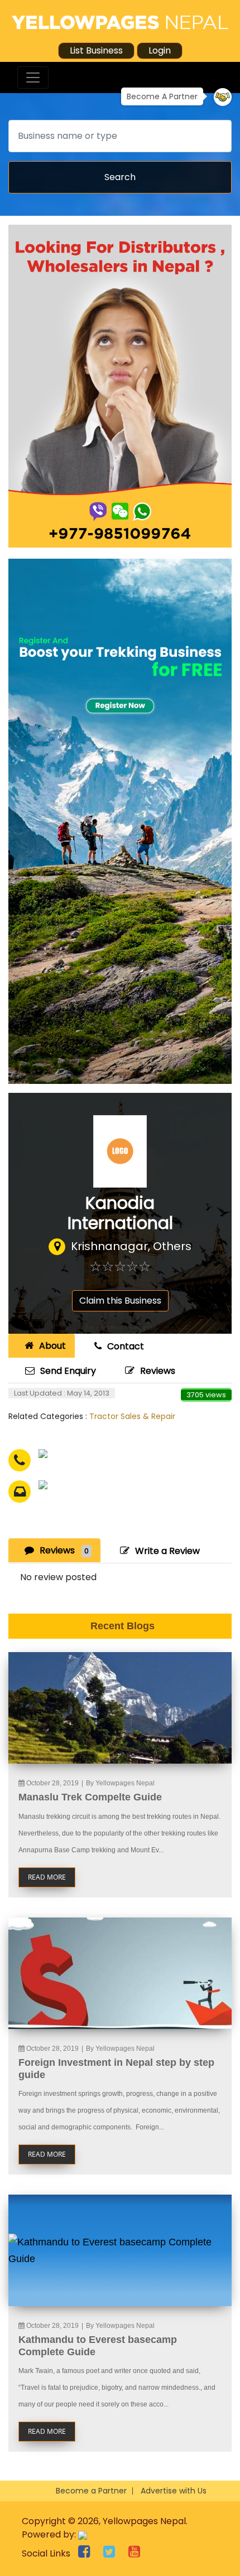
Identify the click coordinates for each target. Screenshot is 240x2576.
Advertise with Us (174, 2491)
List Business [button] (96, 50)
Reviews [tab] (64, 1550)
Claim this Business (120, 1301)
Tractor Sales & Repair (132, 1416)
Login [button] (160, 50)
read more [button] (47, 1877)
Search (120, 177)
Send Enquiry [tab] (68, 1371)
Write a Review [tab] (167, 1551)
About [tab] (52, 1346)
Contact (126, 1346)
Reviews (158, 1371)
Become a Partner (91, 2491)
